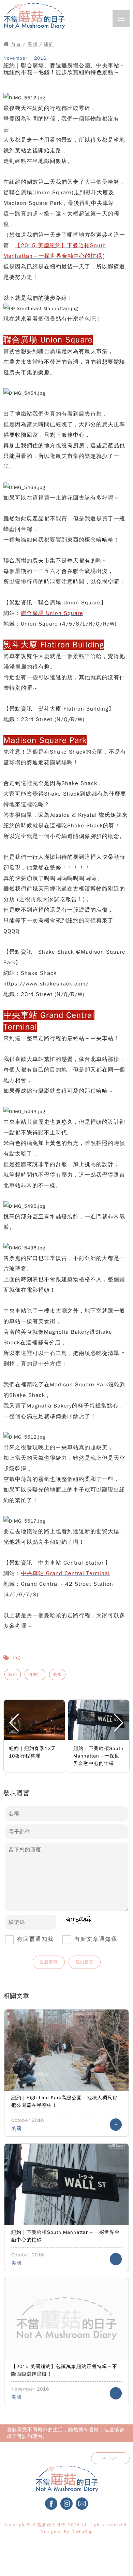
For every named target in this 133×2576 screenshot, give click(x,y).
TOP (113, 2458)
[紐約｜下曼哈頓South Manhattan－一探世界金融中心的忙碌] (66, 2184)
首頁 (16, 44)
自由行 (35, 1675)
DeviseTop (82, 2532)
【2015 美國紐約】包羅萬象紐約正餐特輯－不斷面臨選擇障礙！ (64, 2370)
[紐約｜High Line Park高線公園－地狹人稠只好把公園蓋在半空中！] (66, 2050)
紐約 (49, 44)
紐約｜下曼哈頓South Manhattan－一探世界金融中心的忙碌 (98, 1756)
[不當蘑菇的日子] (34, 30)
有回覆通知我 (35, 1939)
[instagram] (66, 2509)
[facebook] (51, 2509)
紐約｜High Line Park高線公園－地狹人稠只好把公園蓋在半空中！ (64, 2102)
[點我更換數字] (75, 1922)
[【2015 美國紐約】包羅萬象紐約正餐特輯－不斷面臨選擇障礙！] (66, 2319)
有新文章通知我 (96, 1939)
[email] (82, 2509)
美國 (32, 44)
